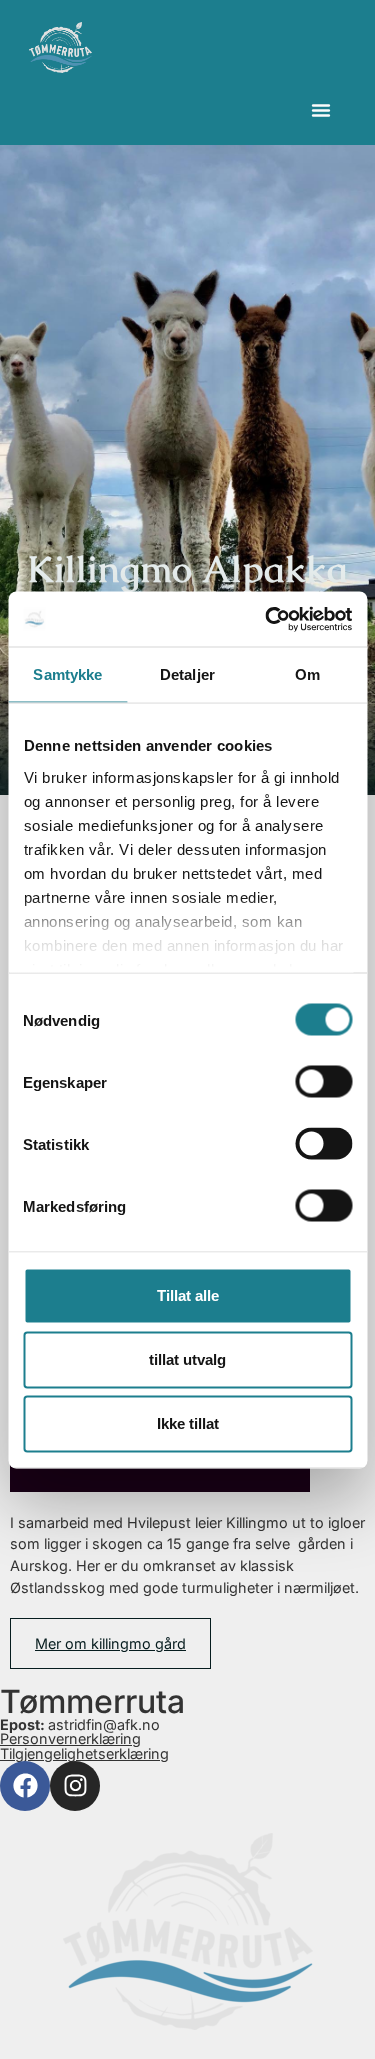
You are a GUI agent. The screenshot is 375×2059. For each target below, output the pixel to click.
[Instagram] (75, 1786)
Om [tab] (307, 674)
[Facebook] (25, 1786)
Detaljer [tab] (187, 674)
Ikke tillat (188, 1423)
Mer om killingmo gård (110, 1643)
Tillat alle (188, 1295)
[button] (321, 110)
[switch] (323, 1082)
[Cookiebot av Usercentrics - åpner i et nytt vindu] (267, 619)
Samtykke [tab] (67, 674)
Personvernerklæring (70, 1738)
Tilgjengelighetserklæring (84, 1753)
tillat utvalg (187, 1359)
